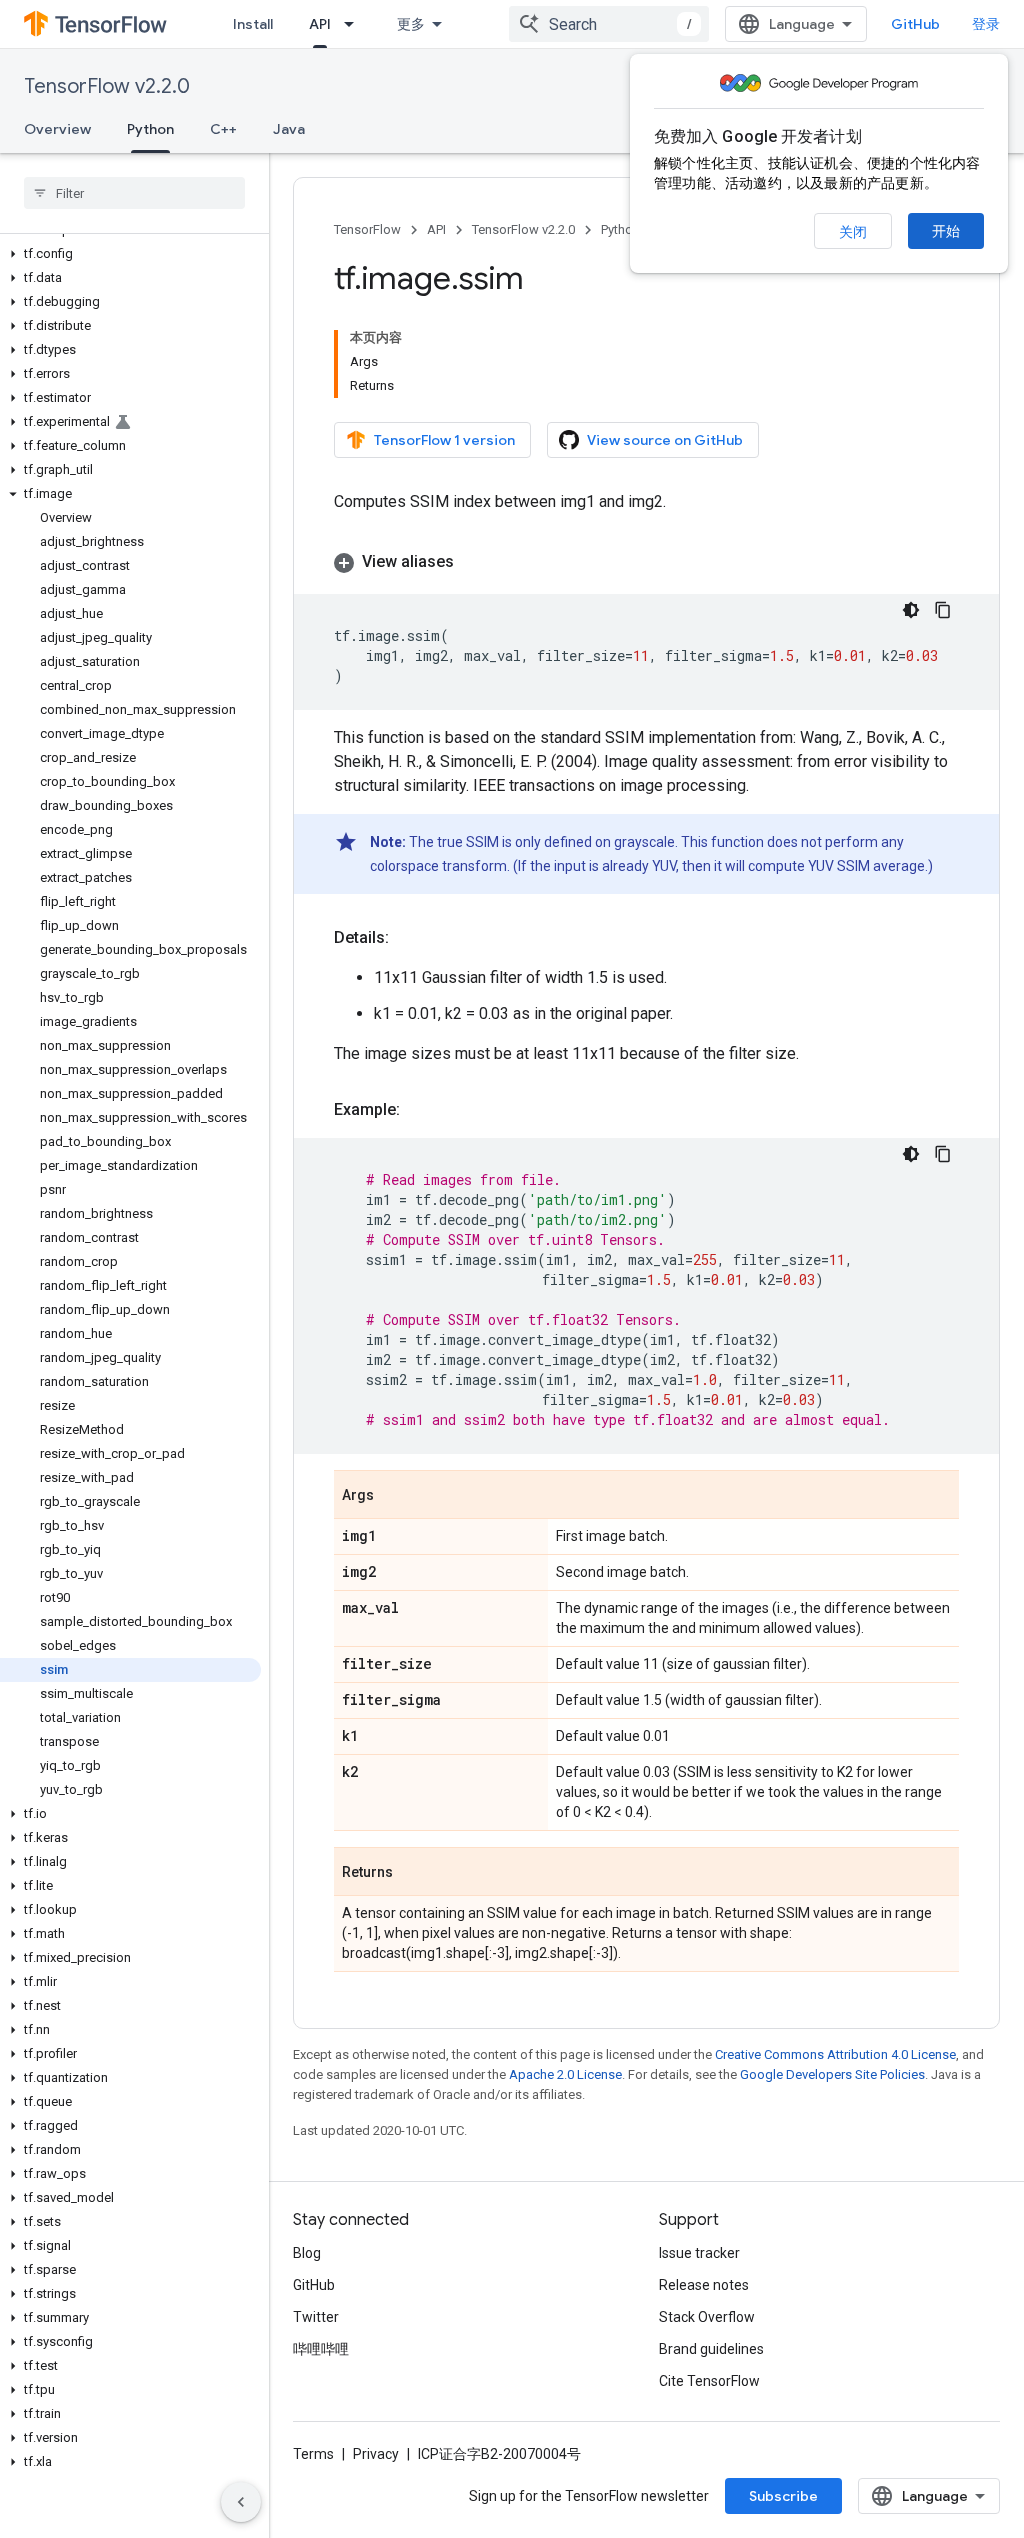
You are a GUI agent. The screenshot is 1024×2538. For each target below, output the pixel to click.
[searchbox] (134, 193)
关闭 (853, 232)
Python (150, 129)
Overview (57, 129)
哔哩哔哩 (321, 2349)
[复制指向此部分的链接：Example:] (420, 1110)
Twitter (316, 2317)
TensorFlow (367, 229)
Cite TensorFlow (709, 2381)
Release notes (704, 2285)
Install (253, 24)
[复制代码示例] (943, 610)
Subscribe (783, 2496)
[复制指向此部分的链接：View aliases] (474, 562)
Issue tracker (699, 2253)
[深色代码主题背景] (911, 610)
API (320, 24)
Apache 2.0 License (565, 2074)
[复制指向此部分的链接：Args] (394, 1496)
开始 (946, 231)
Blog (307, 2253)
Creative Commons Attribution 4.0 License (835, 2054)
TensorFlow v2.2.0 (107, 86)
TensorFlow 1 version (444, 440)
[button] (130, 254)
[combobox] (609, 24)
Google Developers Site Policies (832, 2074)
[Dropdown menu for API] (355, 24)
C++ (223, 129)
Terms (313, 2454)
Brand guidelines (711, 2349)
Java (289, 129)
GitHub (915, 24)
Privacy (376, 2454)
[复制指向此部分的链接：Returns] (413, 1873)
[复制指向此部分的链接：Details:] (409, 938)
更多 (411, 24)
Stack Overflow (707, 2317)
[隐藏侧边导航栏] (241, 2502)
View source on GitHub (665, 440)
